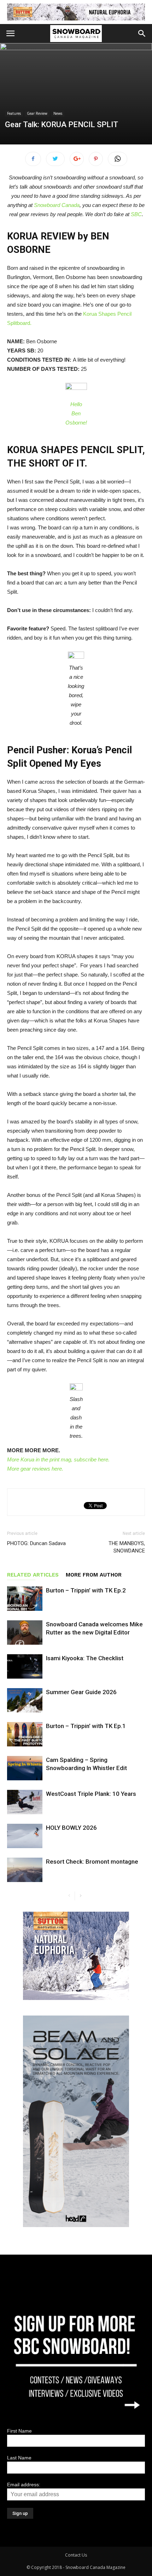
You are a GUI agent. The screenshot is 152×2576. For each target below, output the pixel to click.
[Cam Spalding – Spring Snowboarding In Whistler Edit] (25, 1768)
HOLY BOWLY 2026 (71, 1828)
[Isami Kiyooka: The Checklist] (25, 1666)
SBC (136, 214)
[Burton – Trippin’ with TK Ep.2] (25, 1599)
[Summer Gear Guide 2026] (25, 1700)
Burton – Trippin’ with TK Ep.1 (86, 1726)
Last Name (19, 2458)
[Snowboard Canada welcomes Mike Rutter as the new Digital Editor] (25, 1633)
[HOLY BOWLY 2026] (25, 1836)
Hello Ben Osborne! (76, 413)
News (58, 113)
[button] (142, 34)
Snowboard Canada (57, 205)
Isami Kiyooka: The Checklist (85, 1658)
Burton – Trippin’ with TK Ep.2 (86, 1590)
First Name (19, 2431)
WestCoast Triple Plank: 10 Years (91, 1794)
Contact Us (76, 2555)
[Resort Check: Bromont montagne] (25, 1870)
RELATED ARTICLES (33, 1575)
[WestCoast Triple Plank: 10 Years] (25, 1802)
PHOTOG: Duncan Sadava (36, 1543)
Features (14, 113)
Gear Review (37, 113)
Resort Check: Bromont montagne (92, 1862)
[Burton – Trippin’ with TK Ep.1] (25, 1734)
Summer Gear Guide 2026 (81, 1692)
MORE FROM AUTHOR (94, 1575)
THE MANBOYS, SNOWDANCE (127, 1547)
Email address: (24, 2485)
